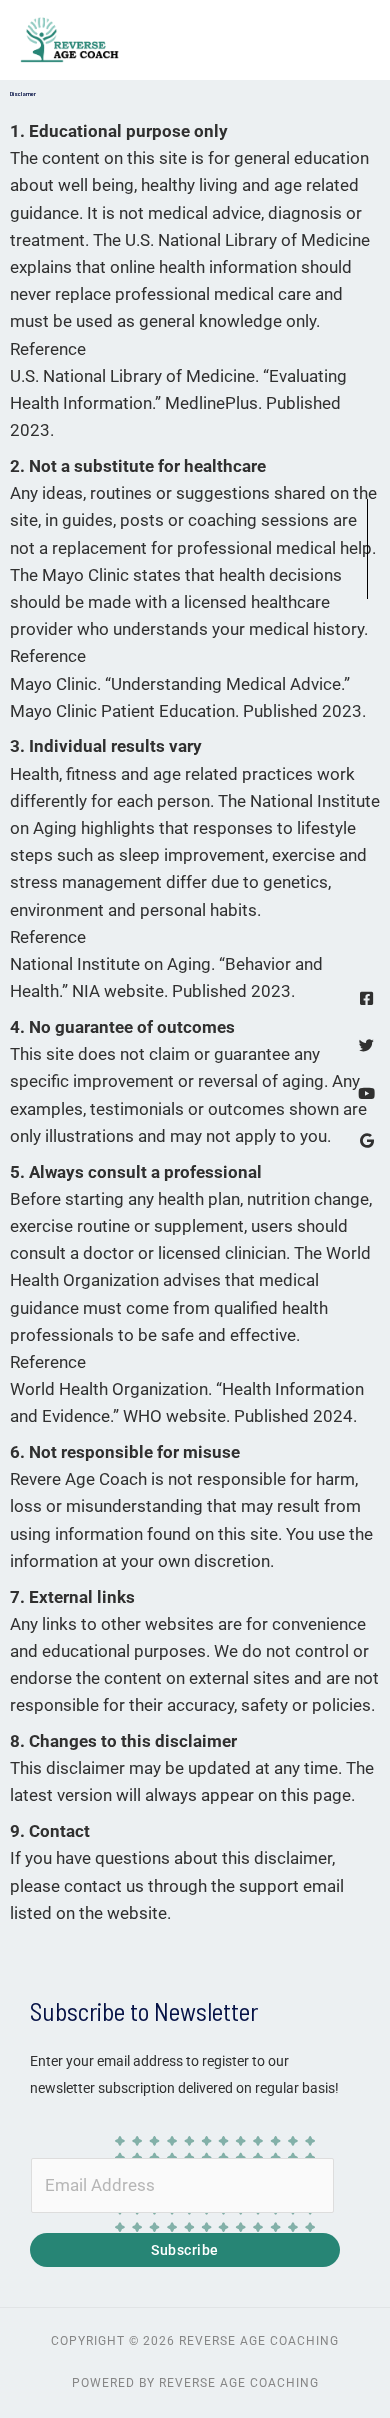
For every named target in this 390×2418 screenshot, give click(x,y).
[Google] (366, 1140)
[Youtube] (366, 1093)
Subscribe (185, 2250)
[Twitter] (366, 1045)
